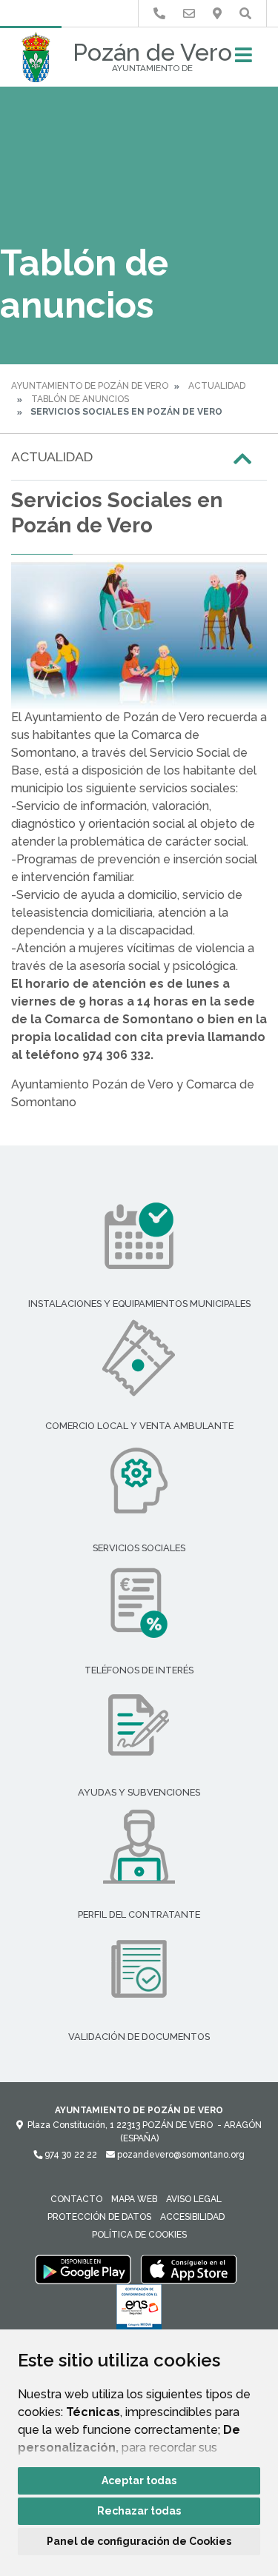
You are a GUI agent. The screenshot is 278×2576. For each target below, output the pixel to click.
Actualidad (217, 386)
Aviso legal (194, 2199)
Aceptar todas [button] (139, 2480)
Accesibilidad (192, 2217)
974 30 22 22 (70, 2155)
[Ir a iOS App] (189, 2269)
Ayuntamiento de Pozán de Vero (90, 386)
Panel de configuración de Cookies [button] (139, 2541)
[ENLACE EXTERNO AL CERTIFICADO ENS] (139, 2311)
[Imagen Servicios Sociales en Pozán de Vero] (139, 635)
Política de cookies (139, 2235)
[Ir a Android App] (83, 2269)
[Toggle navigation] (244, 60)
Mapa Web (134, 2199)
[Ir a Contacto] (189, 14)
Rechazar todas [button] (139, 2511)
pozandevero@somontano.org (180, 2155)
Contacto (76, 2199)
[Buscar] (245, 14)
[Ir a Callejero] (217, 14)
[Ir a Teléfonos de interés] (159, 14)
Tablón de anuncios (80, 399)
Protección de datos (99, 2217)
